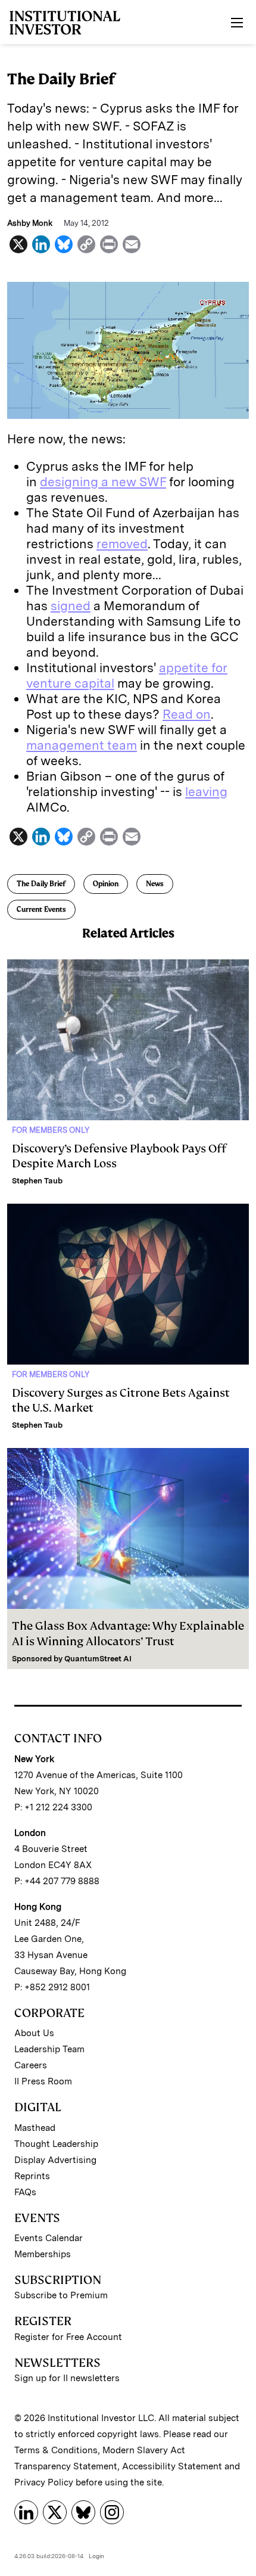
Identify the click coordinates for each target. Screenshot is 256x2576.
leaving (206, 792)
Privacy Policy (44, 2482)
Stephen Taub (37, 1181)
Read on (187, 714)
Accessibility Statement (172, 2466)
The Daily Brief (41, 884)
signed (71, 606)
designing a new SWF (103, 482)
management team (82, 745)
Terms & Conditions (56, 2450)
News (155, 884)
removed (122, 544)
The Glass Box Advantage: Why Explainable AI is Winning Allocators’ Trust (128, 1633)
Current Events (41, 909)
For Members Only (51, 1130)
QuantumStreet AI (98, 1659)
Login (96, 2556)
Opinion (106, 884)
